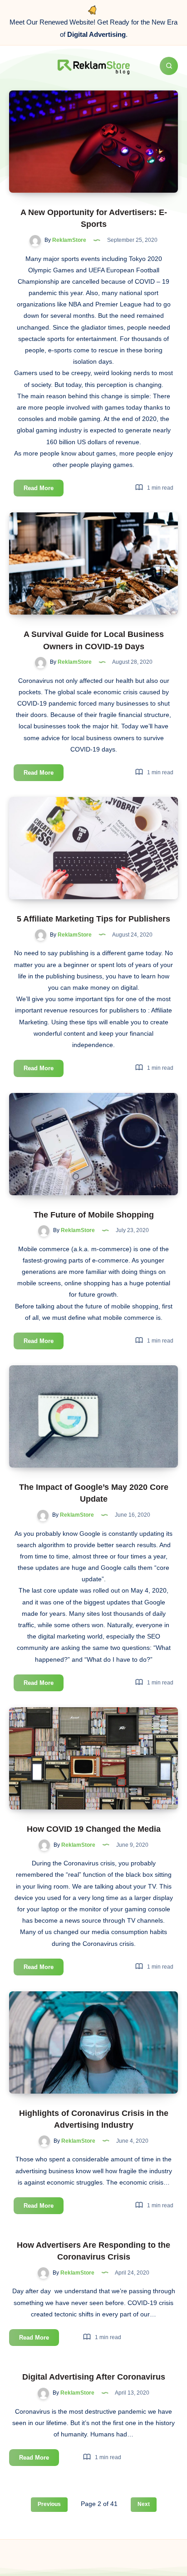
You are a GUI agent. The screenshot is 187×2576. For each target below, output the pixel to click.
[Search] (169, 66)
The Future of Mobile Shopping (94, 1215)
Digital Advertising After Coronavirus (94, 2377)
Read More (44, 490)
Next (144, 2504)
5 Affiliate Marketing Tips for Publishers (93, 919)
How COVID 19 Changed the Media (94, 1829)
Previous (49, 2504)
